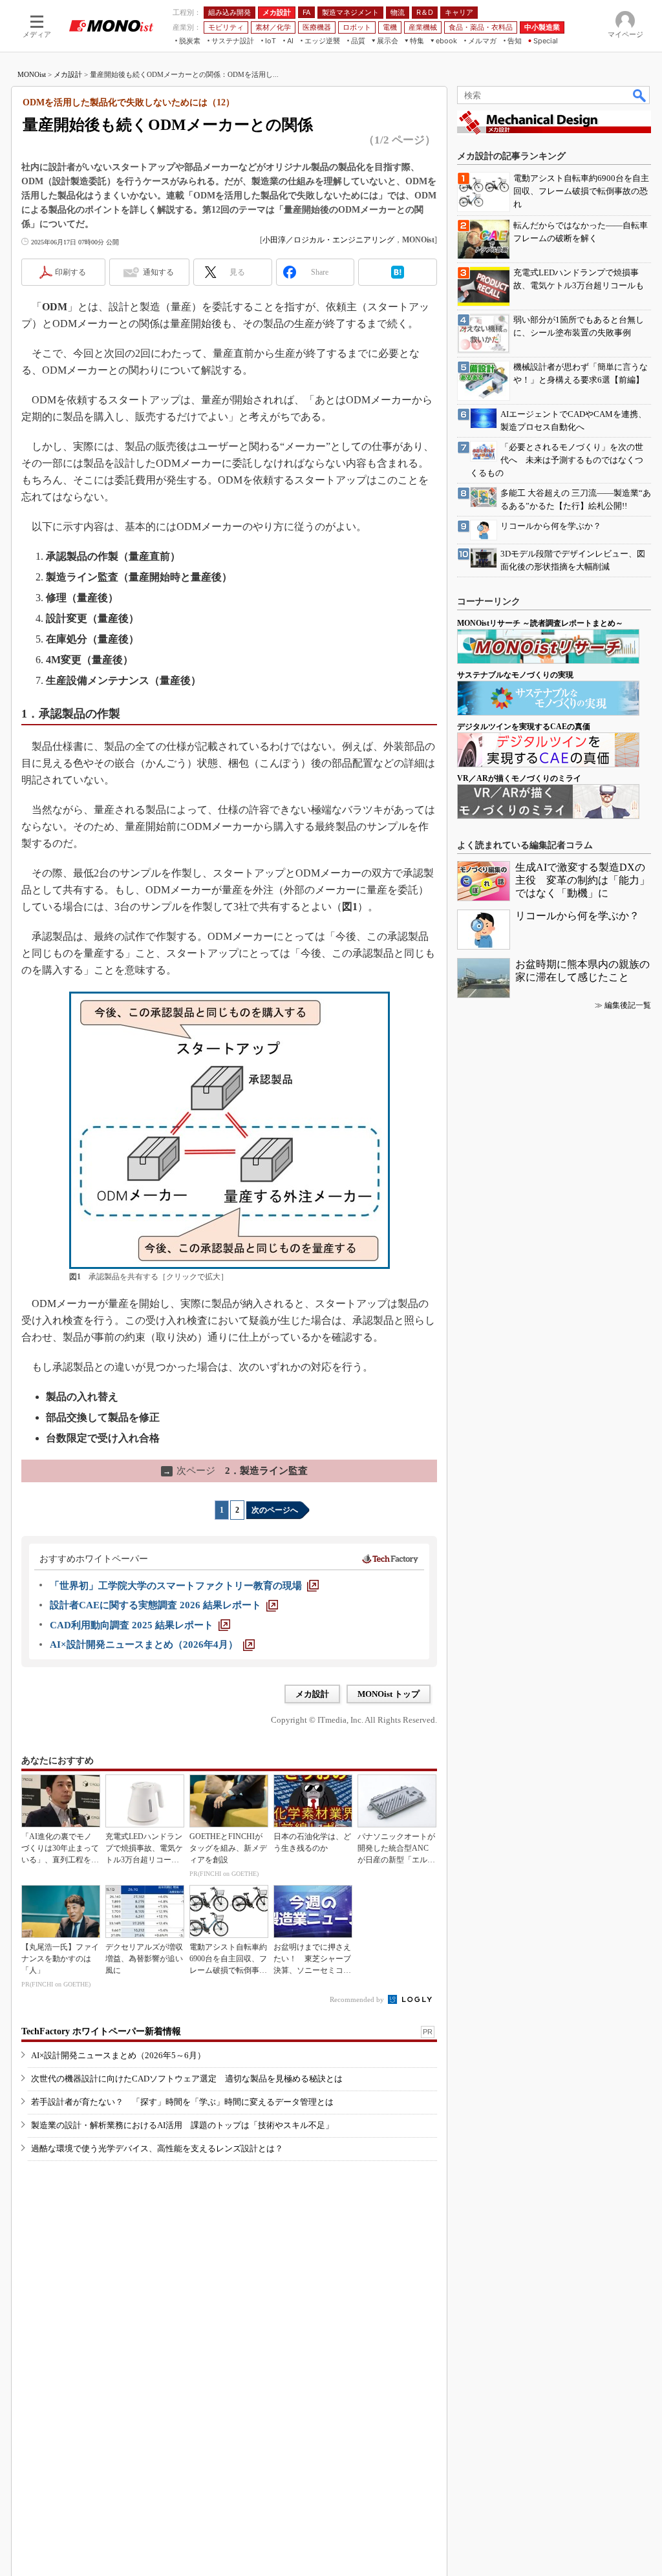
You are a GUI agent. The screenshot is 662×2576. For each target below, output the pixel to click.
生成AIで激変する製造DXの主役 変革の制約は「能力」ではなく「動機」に (582, 880)
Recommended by (358, 1999)
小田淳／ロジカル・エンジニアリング (328, 240)
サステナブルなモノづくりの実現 (515, 675)
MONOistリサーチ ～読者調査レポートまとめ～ (540, 623)
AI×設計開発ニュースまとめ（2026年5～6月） (118, 2055)
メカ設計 (68, 74)
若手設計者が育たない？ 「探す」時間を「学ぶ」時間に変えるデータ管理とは (182, 2102)
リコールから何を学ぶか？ (577, 916)
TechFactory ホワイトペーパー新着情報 (101, 2031)
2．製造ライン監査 (235, 1471)
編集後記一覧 (628, 1005)
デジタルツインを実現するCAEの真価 (524, 727)
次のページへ (275, 1510)
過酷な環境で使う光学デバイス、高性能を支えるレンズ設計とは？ (157, 2148)
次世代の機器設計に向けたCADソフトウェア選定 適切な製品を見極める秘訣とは (187, 2079)
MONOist (32, 74)
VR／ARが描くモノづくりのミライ (519, 778)
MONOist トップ (389, 1694)
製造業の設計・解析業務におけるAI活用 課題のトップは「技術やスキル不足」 (182, 2125)
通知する (158, 272)
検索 (640, 95)
